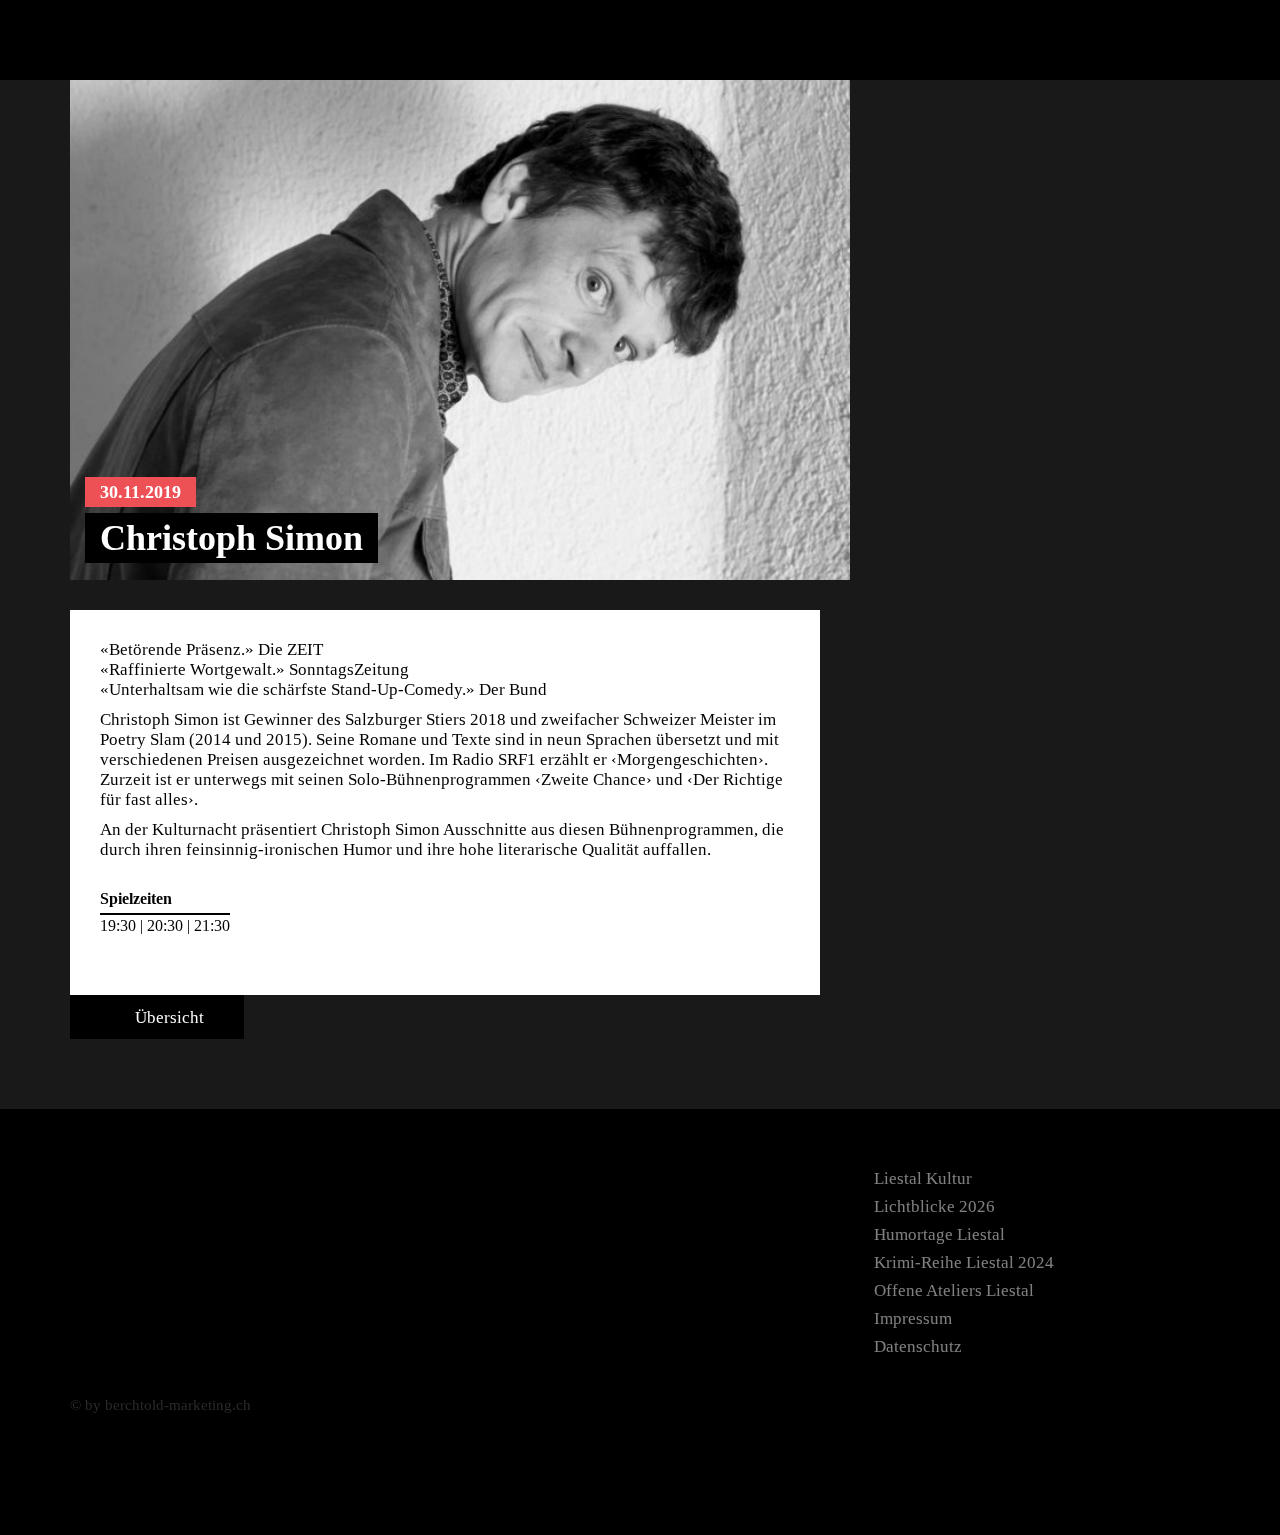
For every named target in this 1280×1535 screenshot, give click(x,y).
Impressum (913, 1318)
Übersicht (167, 1017)
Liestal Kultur (923, 1178)
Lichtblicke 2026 (934, 1206)
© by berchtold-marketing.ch (160, 1405)
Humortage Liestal (939, 1234)
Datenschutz (918, 1346)
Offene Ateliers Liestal (954, 1290)
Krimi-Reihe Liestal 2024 (964, 1262)
